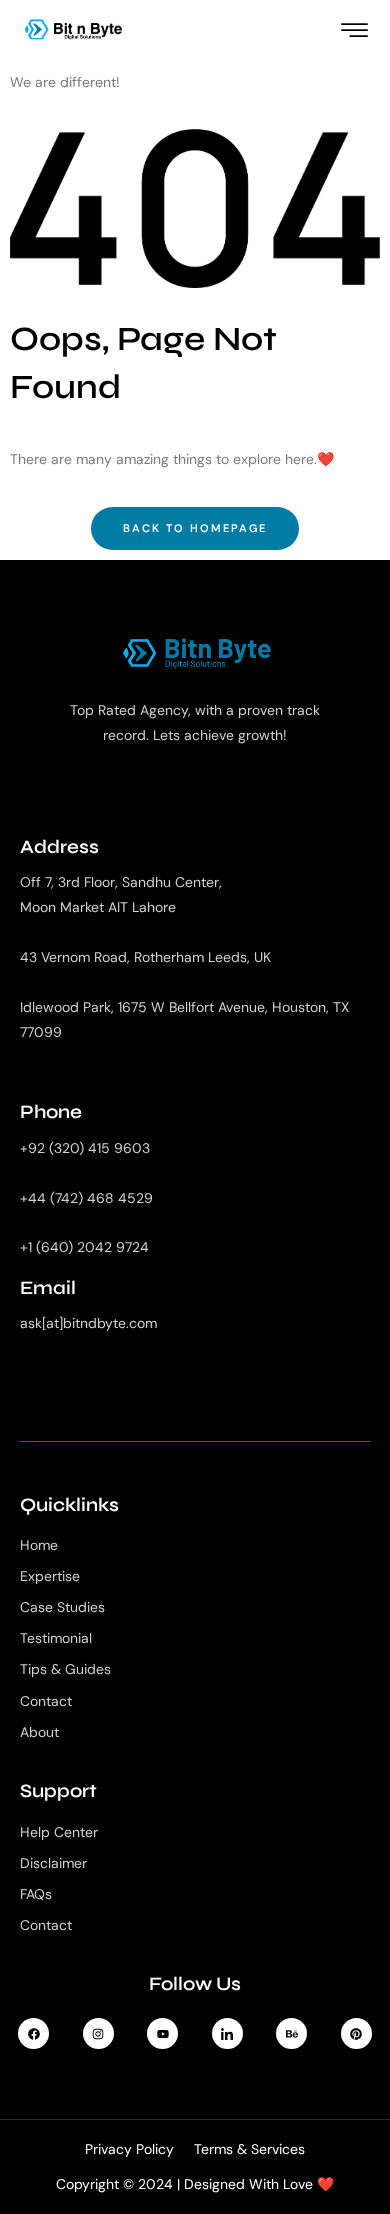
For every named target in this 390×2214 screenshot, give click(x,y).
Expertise (50, 1576)
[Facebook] (33, 2033)
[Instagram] (98, 2033)
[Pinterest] (356, 2033)
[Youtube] (162, 2033)
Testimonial (56, 1638)
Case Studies (62, 1607)
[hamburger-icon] (355, 32)
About (39, 1732)
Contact (46, 1701)
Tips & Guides (65, 1669)
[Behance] (291, 2033)
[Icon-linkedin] (227, 2033)
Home (39, 1545)
